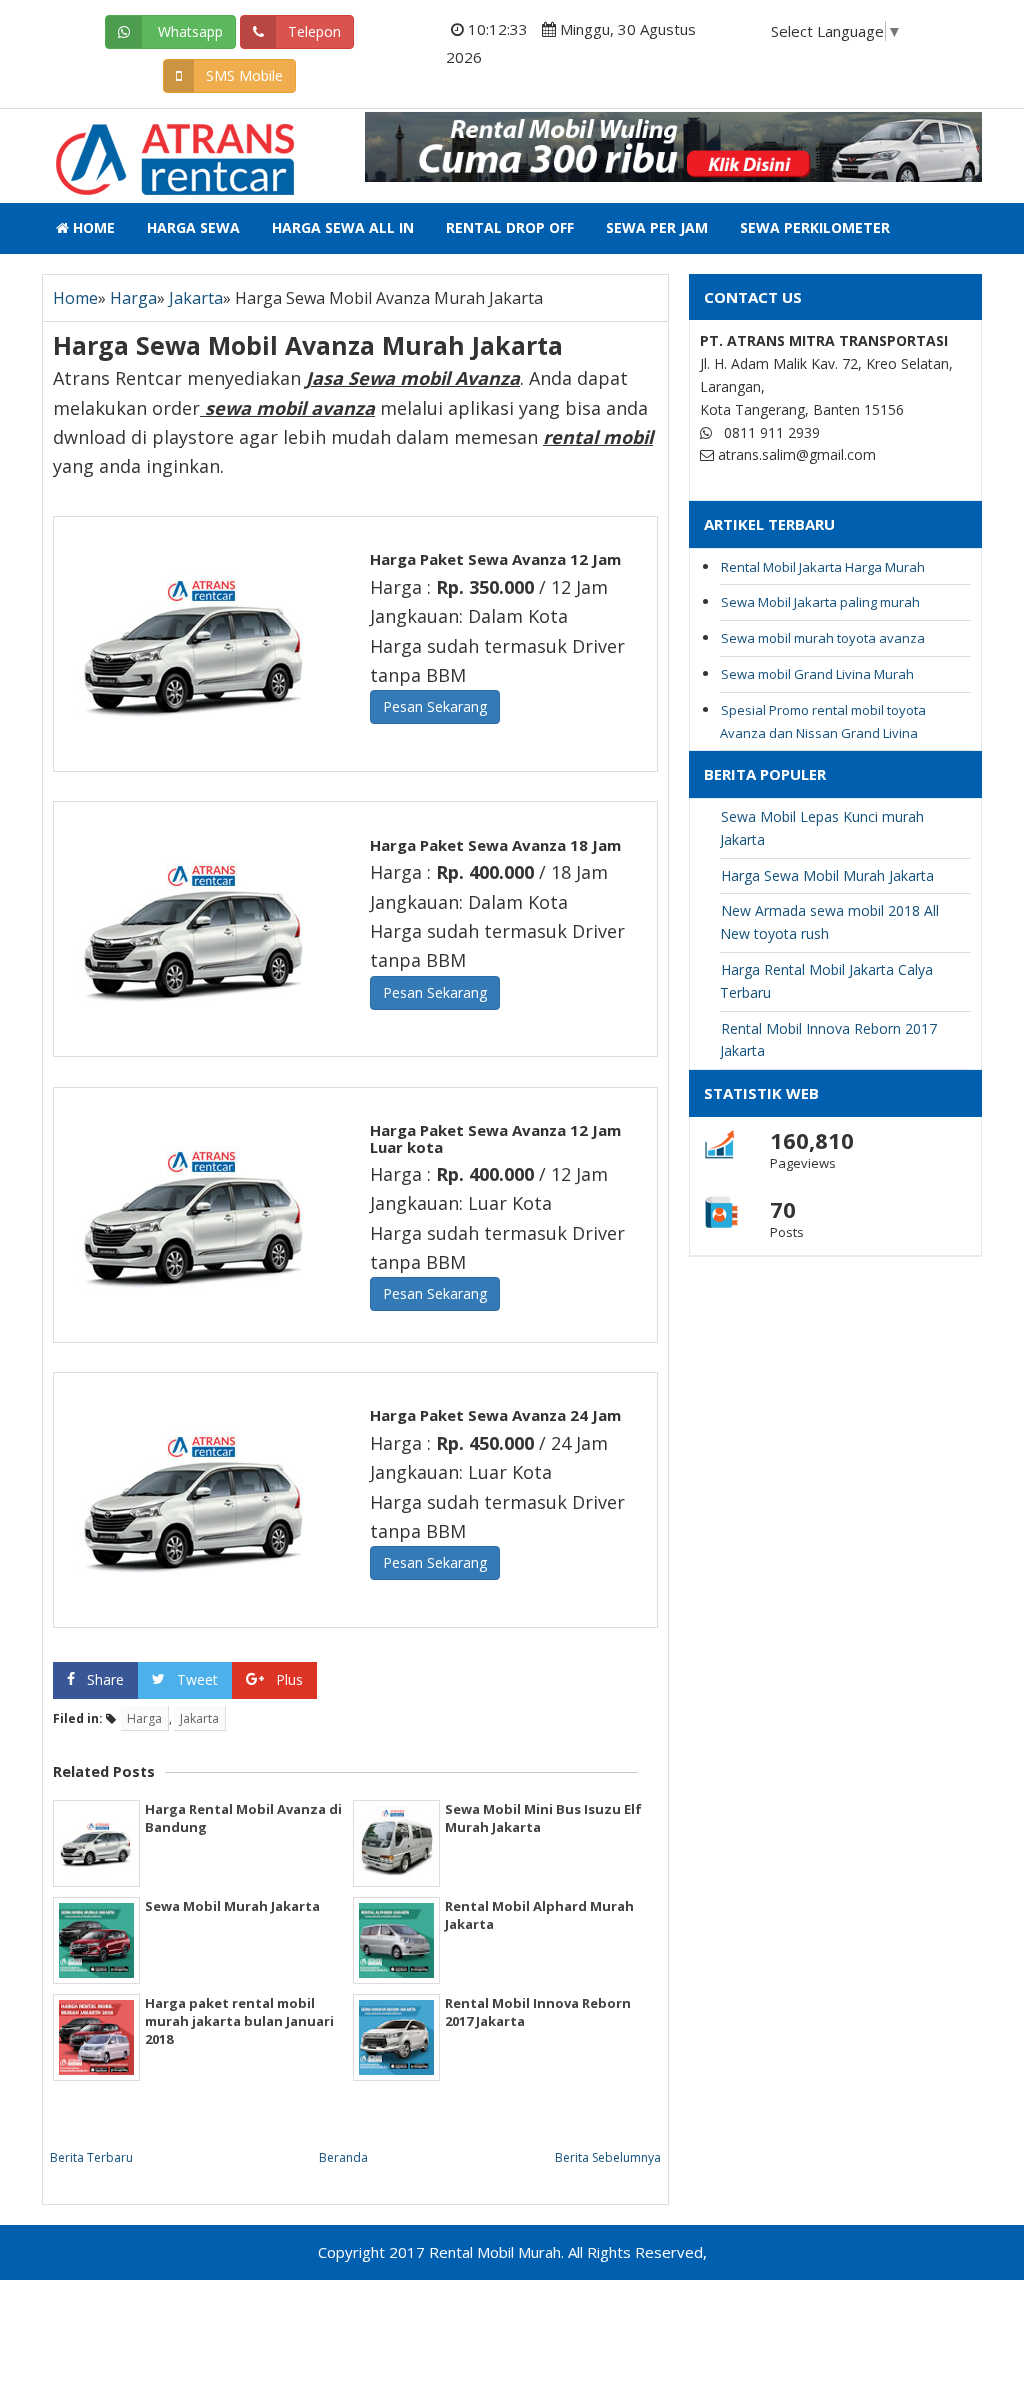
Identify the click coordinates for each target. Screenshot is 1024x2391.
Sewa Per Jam (657, 227)
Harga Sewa (193, 227)
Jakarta (196, 298)
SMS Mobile (244, 75)
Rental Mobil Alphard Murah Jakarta (539, 1915)
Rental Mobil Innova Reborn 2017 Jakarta (538, 2012)
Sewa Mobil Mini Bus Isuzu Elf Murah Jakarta (543, 1818)
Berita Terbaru (91, 2157)
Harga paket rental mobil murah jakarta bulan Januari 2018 (239, 2021)
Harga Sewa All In (343, 227)
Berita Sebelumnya (608, 2157)
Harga (133, 298)
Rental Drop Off (510, 227)
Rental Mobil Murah (144, 143)
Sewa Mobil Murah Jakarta (232, 1906)
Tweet (197, 1679)
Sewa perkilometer (815, 227)
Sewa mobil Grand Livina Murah (817, 674)
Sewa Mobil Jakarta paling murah (820, 602)
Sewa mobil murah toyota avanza (823, 638)
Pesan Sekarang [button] (435, 706)
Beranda (343, 2157)
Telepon (314, 31)
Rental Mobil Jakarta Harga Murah (823, 567)
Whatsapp (188, 31)
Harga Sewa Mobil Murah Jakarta (827, 875)
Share (105, 1679)
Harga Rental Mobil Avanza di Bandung (243, 1818)
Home (92, 227)
